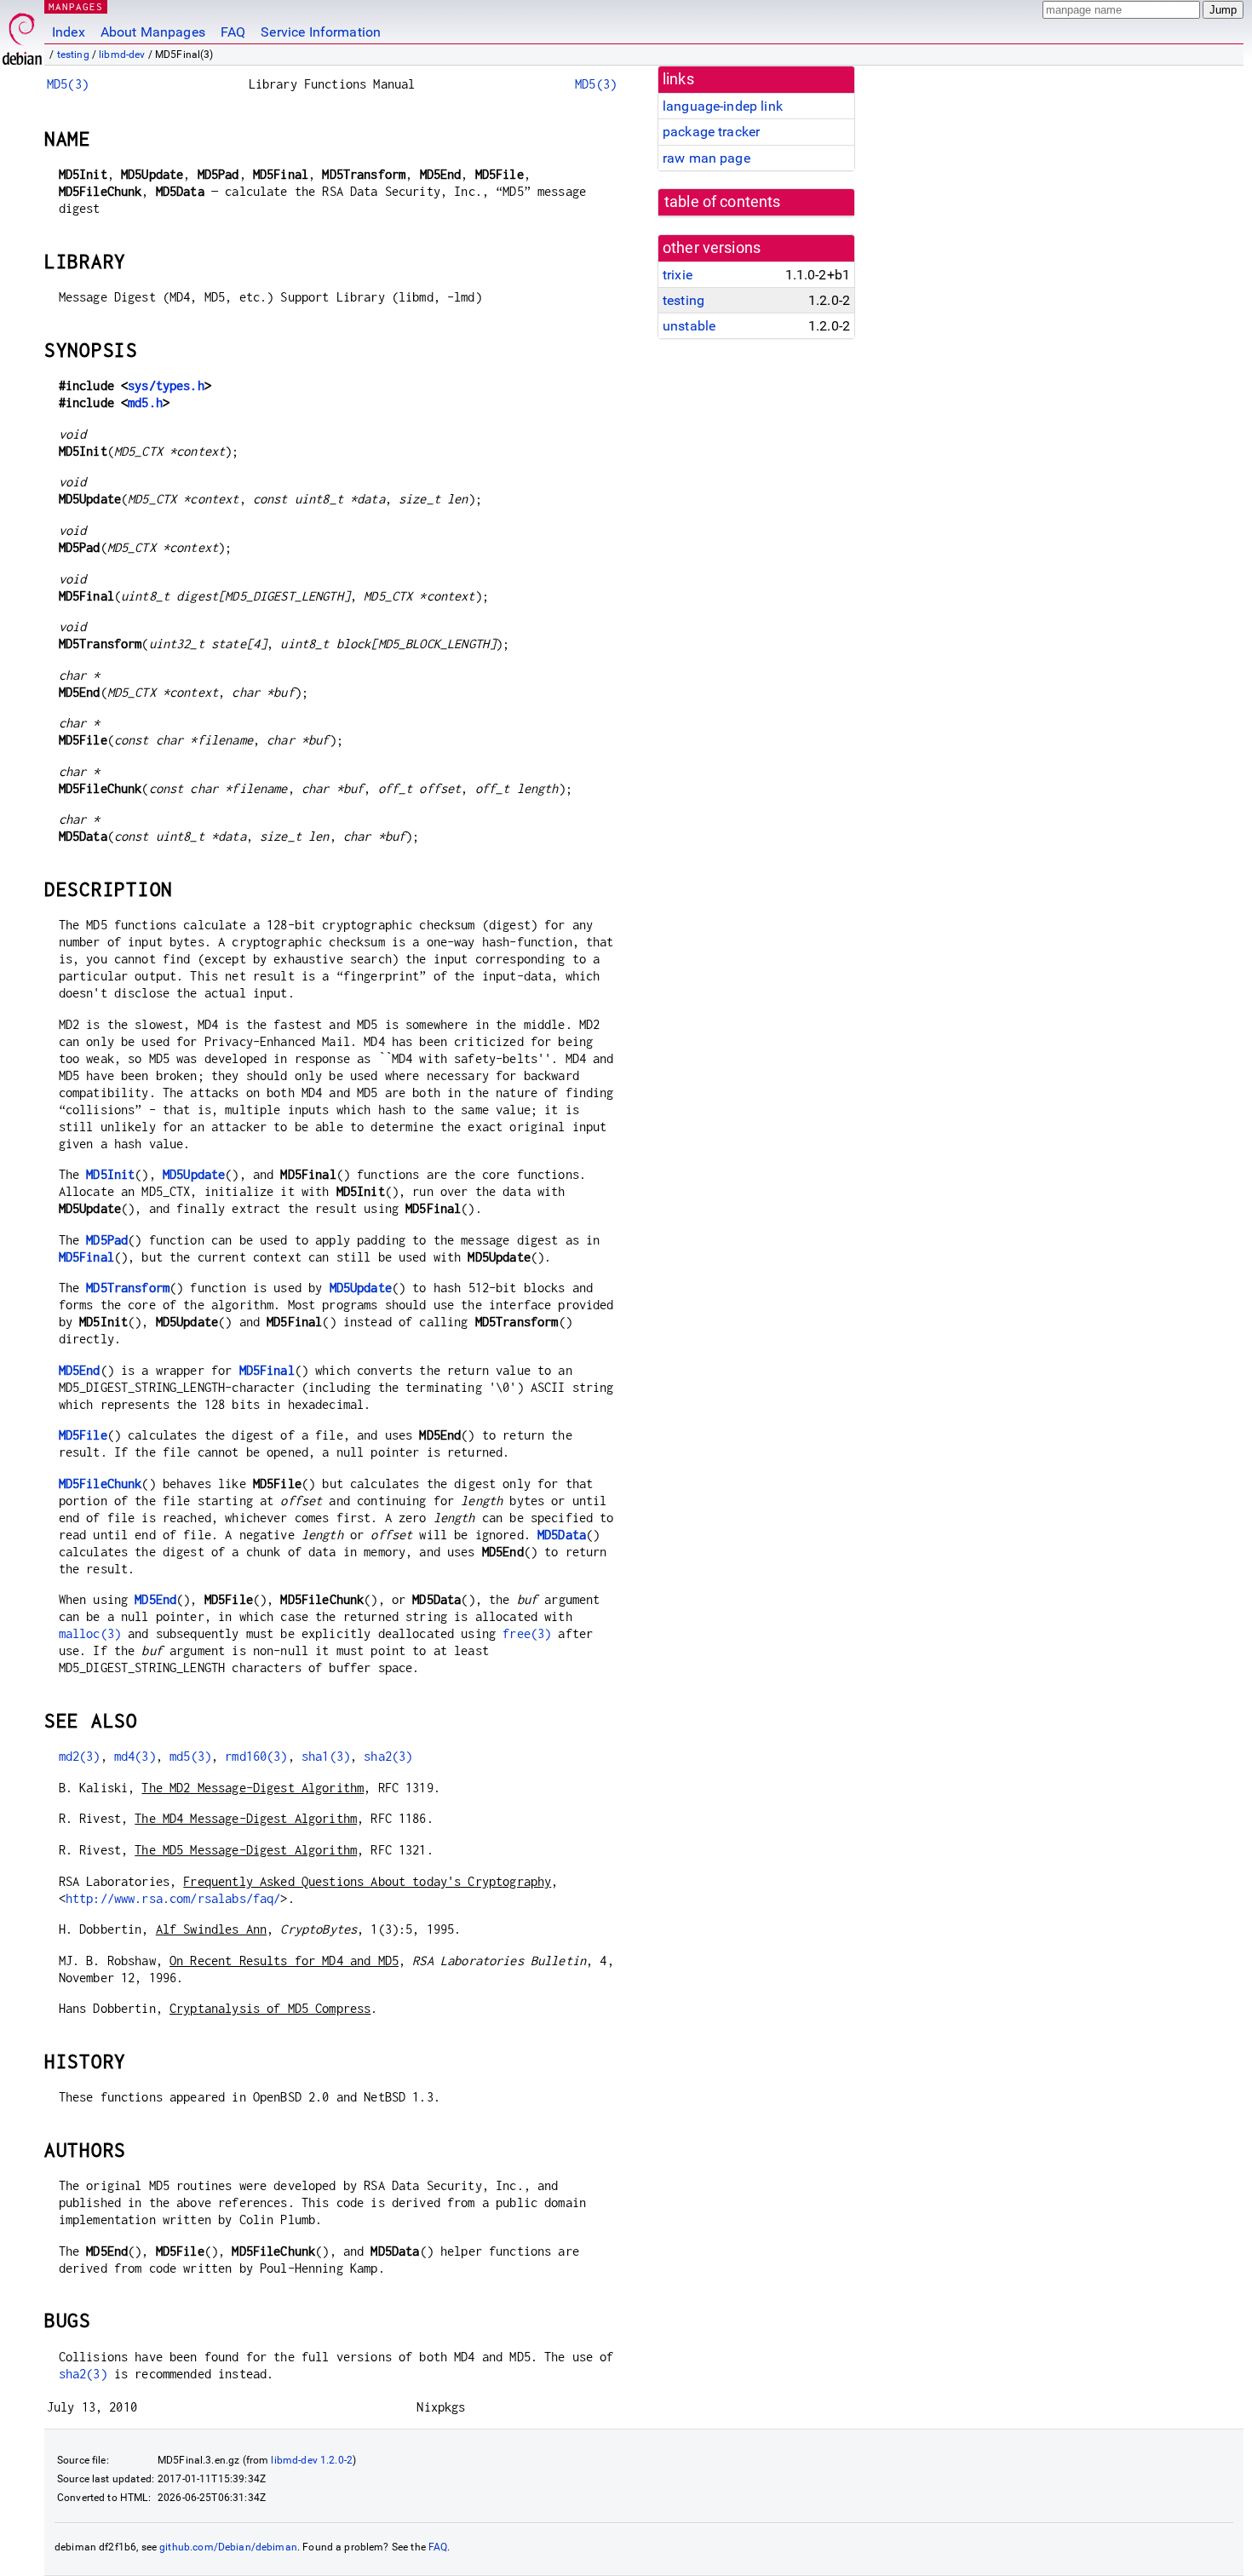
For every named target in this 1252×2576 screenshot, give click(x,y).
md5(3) (190, 1756)
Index (69, 32)
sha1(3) (326, 1756)
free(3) (527, 1633)
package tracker (711, 132)
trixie (678, 275)
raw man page (706, 158)
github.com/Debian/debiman (228, 2547)
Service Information (321, 32)
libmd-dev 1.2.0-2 (312, 2460)
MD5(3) (68, 84)
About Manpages (153, 32)
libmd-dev (122, 55)
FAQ (233, 32)
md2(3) (80, 1756)
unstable (689, 326)
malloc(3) (90, 1633)
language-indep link (723, 106)
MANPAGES (76, 6)
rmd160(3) (256, 1756)
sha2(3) (388, 1756)
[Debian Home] (22, 34)
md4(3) (135, 1756)
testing (73, 55)
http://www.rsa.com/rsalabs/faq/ (173, 1898)
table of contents (723, 202)
